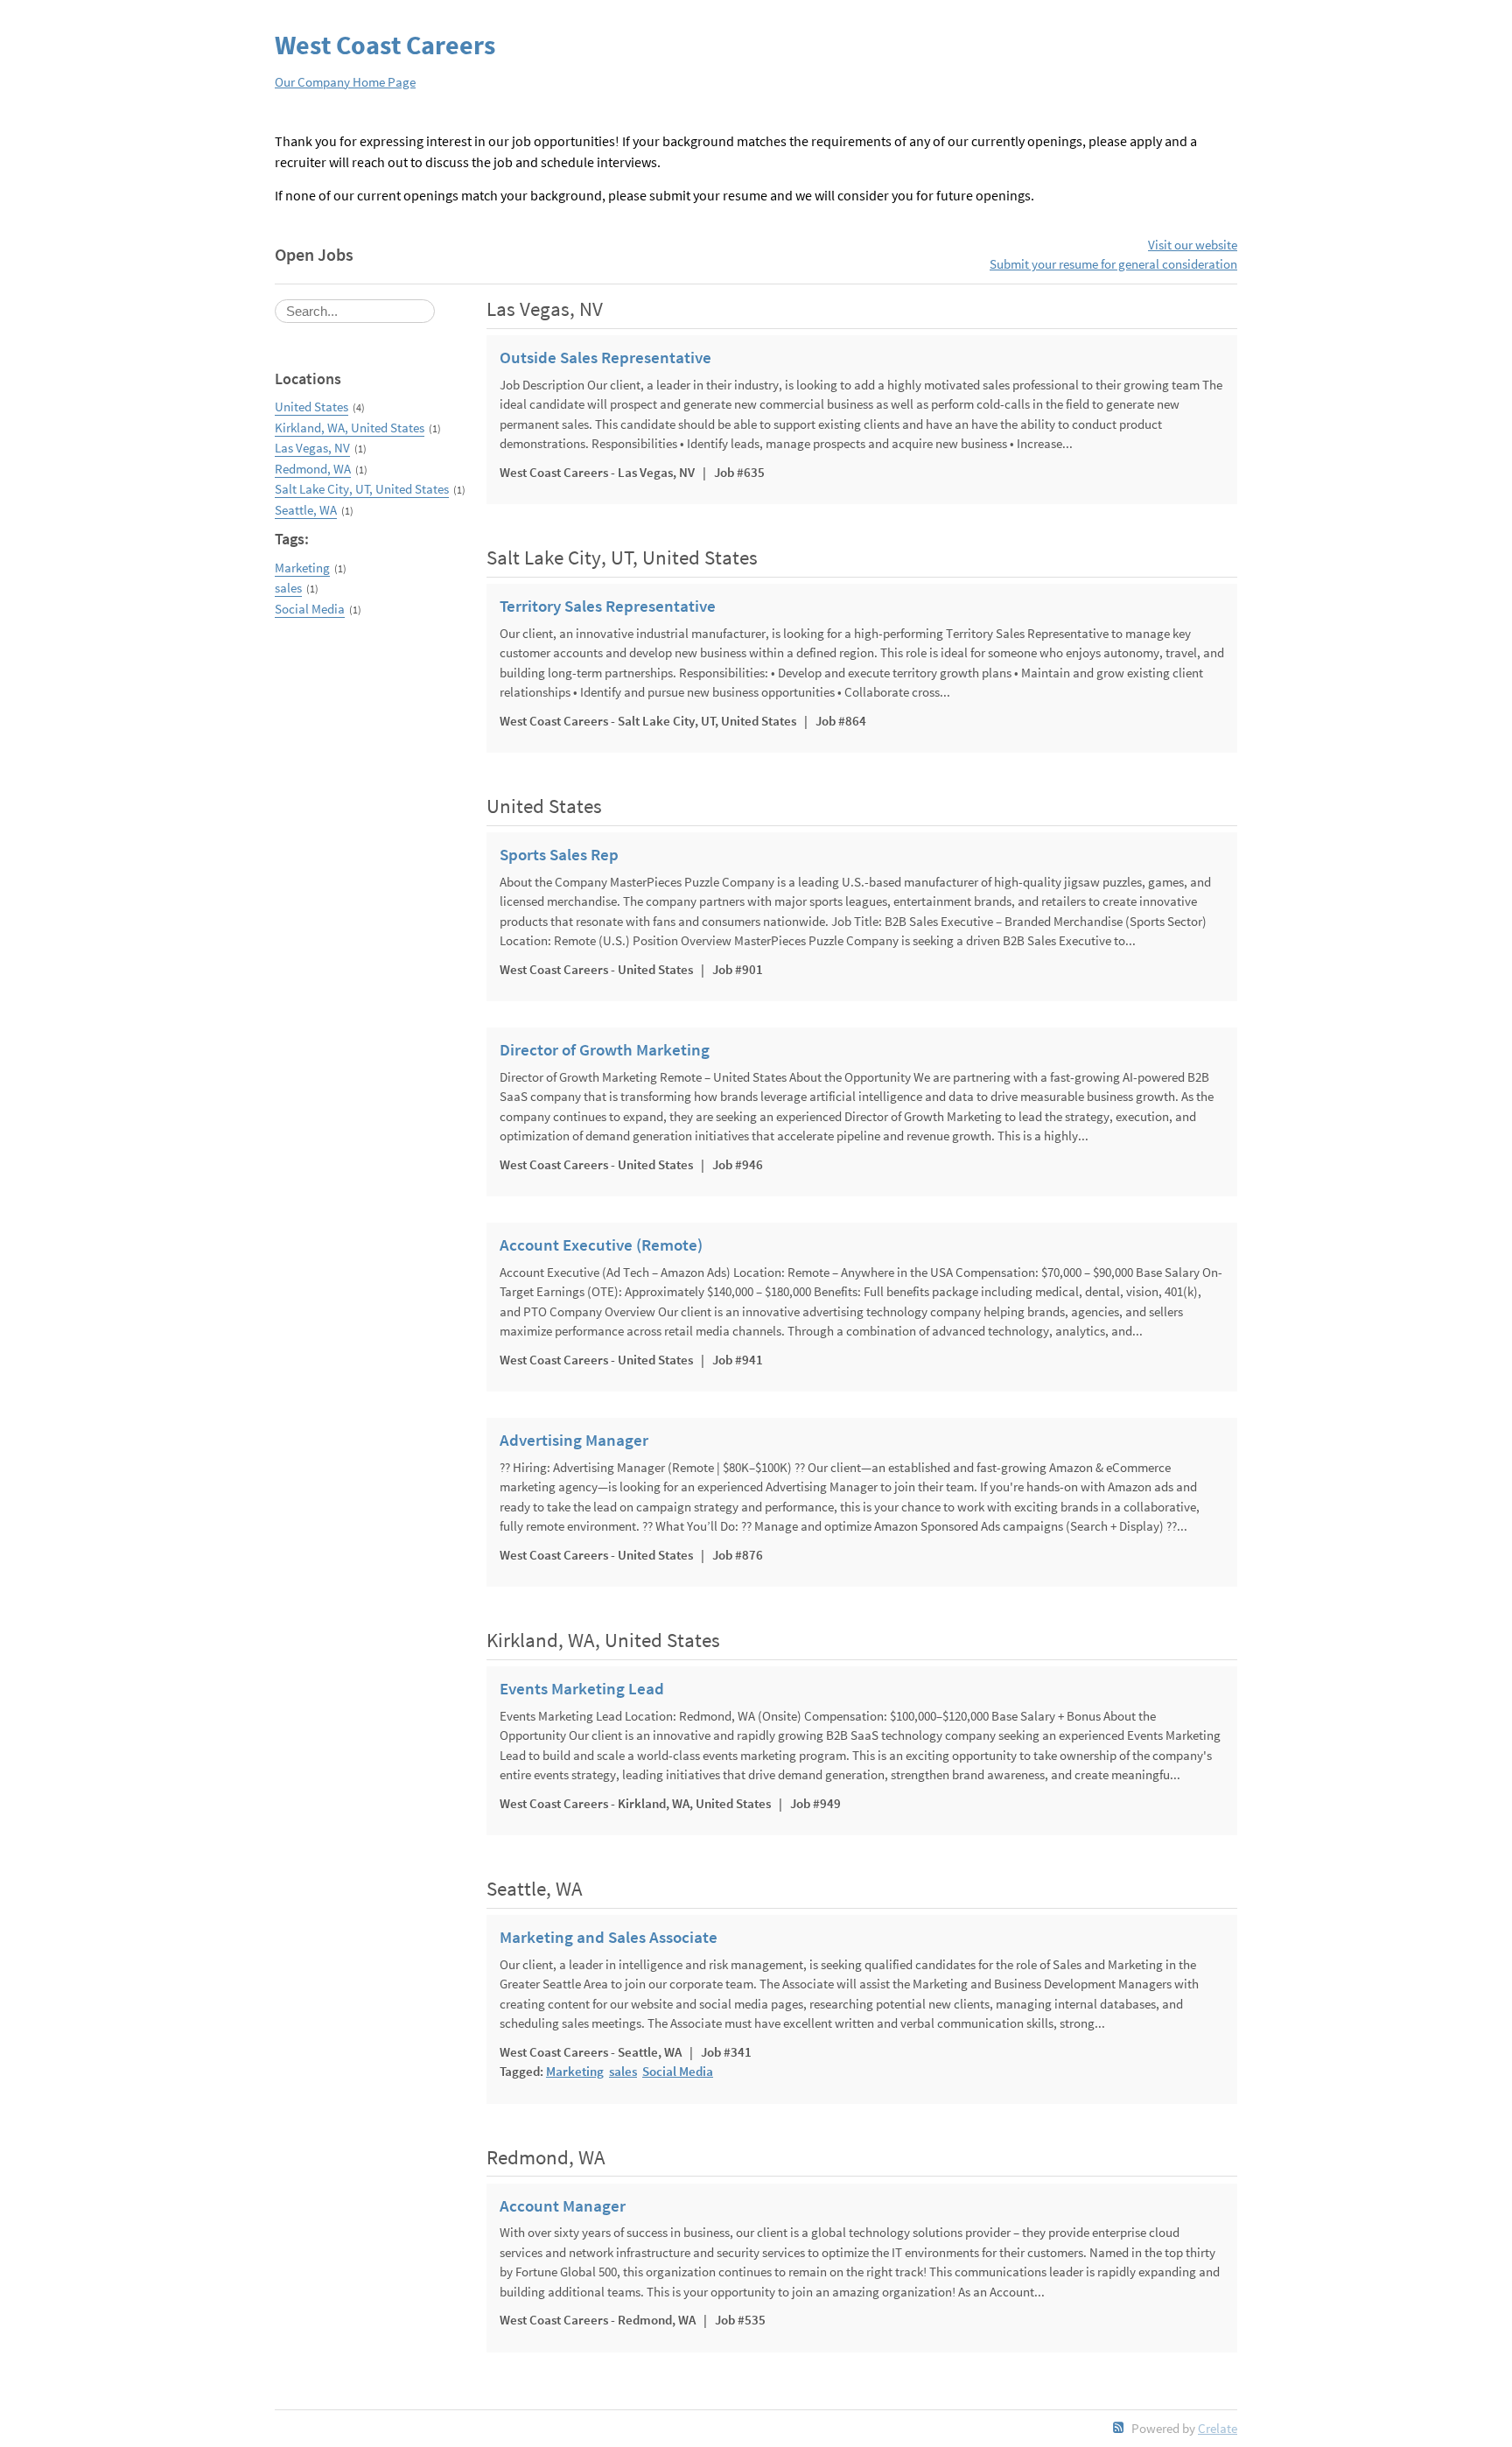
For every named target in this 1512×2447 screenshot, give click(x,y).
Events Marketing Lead (582, 1689)
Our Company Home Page (345, 82)
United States (311, 407)
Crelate (1218, 2428)
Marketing (302, 568)
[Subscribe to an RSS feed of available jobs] (1119, 2427)
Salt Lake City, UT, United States (362, 489)
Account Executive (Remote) (601, 1245)
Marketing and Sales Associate (609, 1938)
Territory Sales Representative (608, 606)
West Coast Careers (385, 45)
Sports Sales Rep (559, 855)
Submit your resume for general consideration (1113, 264)
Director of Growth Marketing (605, 1050)
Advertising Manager (574, 1441)
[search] (355, 311)
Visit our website (1193, 245)
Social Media (310, 609)
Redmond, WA (313, 469)
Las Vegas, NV (312, 448)
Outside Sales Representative (605, 358)
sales (288, 588)
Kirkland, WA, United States (350, 428)
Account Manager (563, 2206)
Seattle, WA (306, 510)
